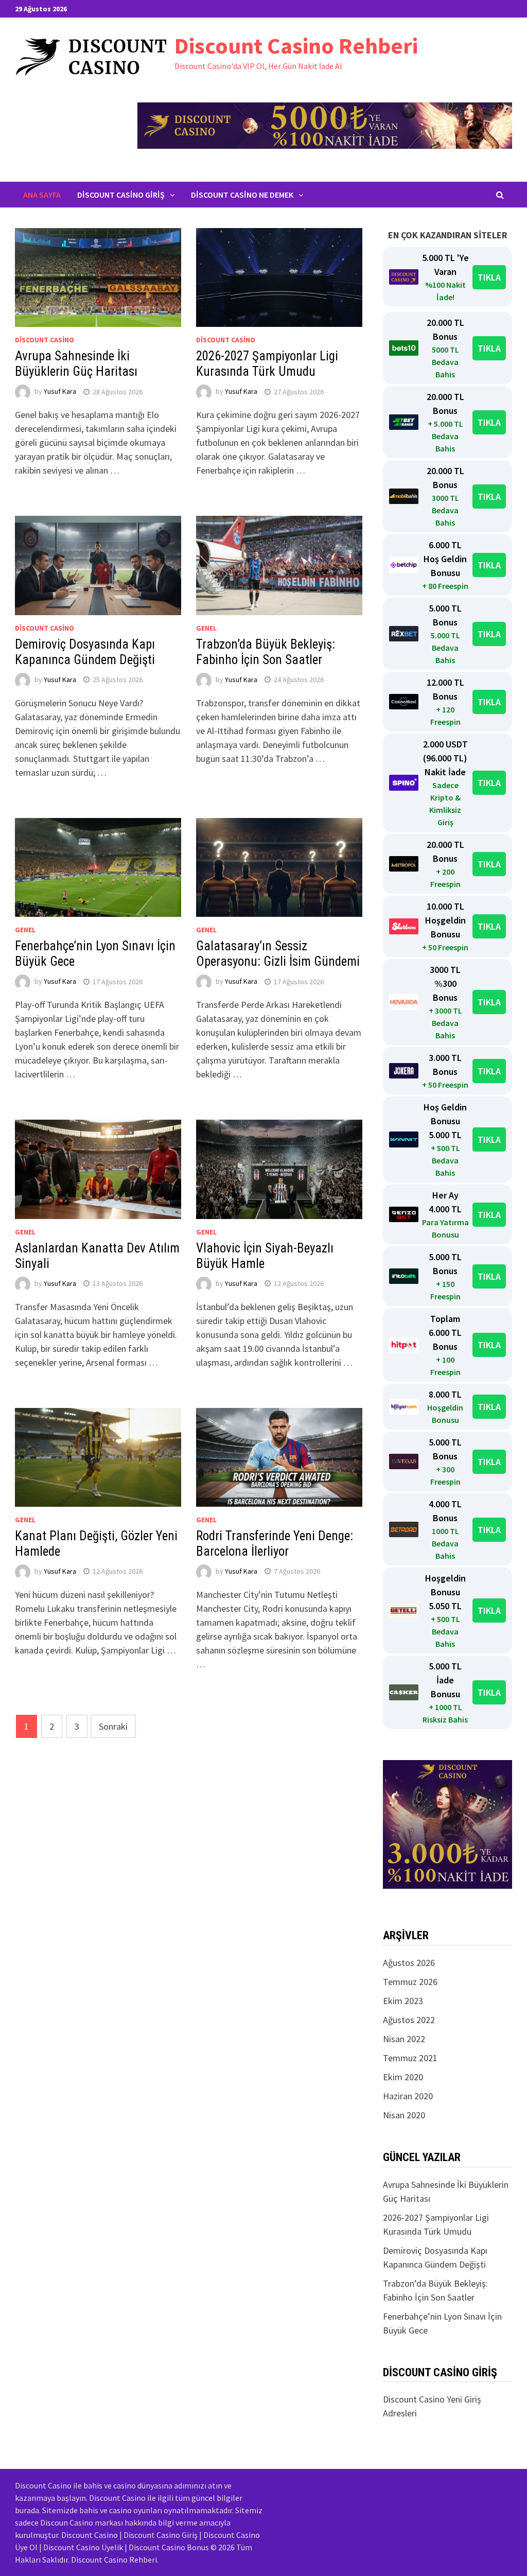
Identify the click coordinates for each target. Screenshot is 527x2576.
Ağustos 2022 (409, 2020)
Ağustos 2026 (409, 1963)
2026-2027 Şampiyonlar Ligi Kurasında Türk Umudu (267, 364)
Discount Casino (45, 340)
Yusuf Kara (60, 392)
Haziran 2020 (408, 2096)
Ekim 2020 (403, 2077)
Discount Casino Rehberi (296, 46)
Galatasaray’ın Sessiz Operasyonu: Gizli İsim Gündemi (278, 954)
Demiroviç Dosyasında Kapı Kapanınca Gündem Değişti (85, 652)
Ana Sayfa (42, 195)
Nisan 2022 (404, 2039)
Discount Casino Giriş (121, 195)
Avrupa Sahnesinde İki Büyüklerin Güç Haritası (76, 364)
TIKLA (489, 277)
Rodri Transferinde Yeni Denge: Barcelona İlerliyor (275, 1544)
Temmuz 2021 (410, 2058)
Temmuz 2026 (410, 1982)
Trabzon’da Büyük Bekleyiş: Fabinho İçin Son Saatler (266, 652)
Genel (206, 628)
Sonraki (113, 1726)
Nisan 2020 (404, 2115)
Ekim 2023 (403, 2001)
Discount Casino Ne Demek (242, 195)
